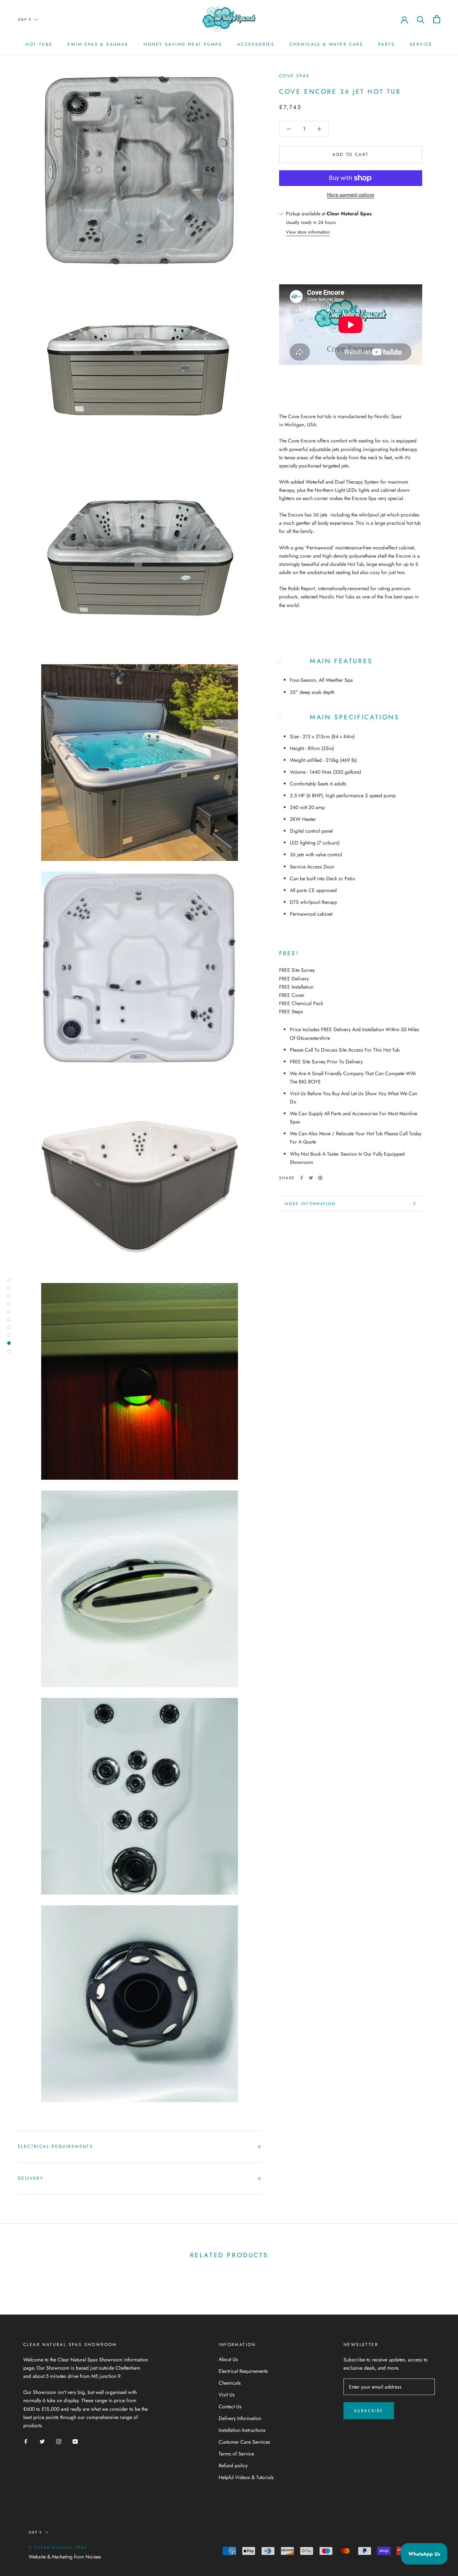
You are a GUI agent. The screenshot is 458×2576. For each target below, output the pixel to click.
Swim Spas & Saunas (98, 44)
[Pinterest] (320, 1178)
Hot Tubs (39, 44)
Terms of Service (236, 2454)
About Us (228, 2359)
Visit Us (227, 2395)
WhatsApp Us (424, 2554)
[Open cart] (437, 19)
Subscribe (369, 2411)
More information (310, 1204)
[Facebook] (302, 1178)
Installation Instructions (242, 2430)
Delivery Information (240, 2418)
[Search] (421, 19)
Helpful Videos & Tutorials (246, 2477)
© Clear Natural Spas (58, 2547)
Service (421, 44)
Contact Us (230, 2406)
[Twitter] (311, 1178)
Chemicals (230, 2383)
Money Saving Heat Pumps (183, 44)
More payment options (351, 195)
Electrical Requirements (55, 2146)
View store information (308, 232)
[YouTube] (75, 2441)
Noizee (93, 2557)
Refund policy (233, 2465)
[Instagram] (59, 2441)
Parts (386, 44)
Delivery (31, 2178)
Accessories (256, 44)
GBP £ (25, 19)
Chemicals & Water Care (326, 44)
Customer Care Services (244, 2442)
